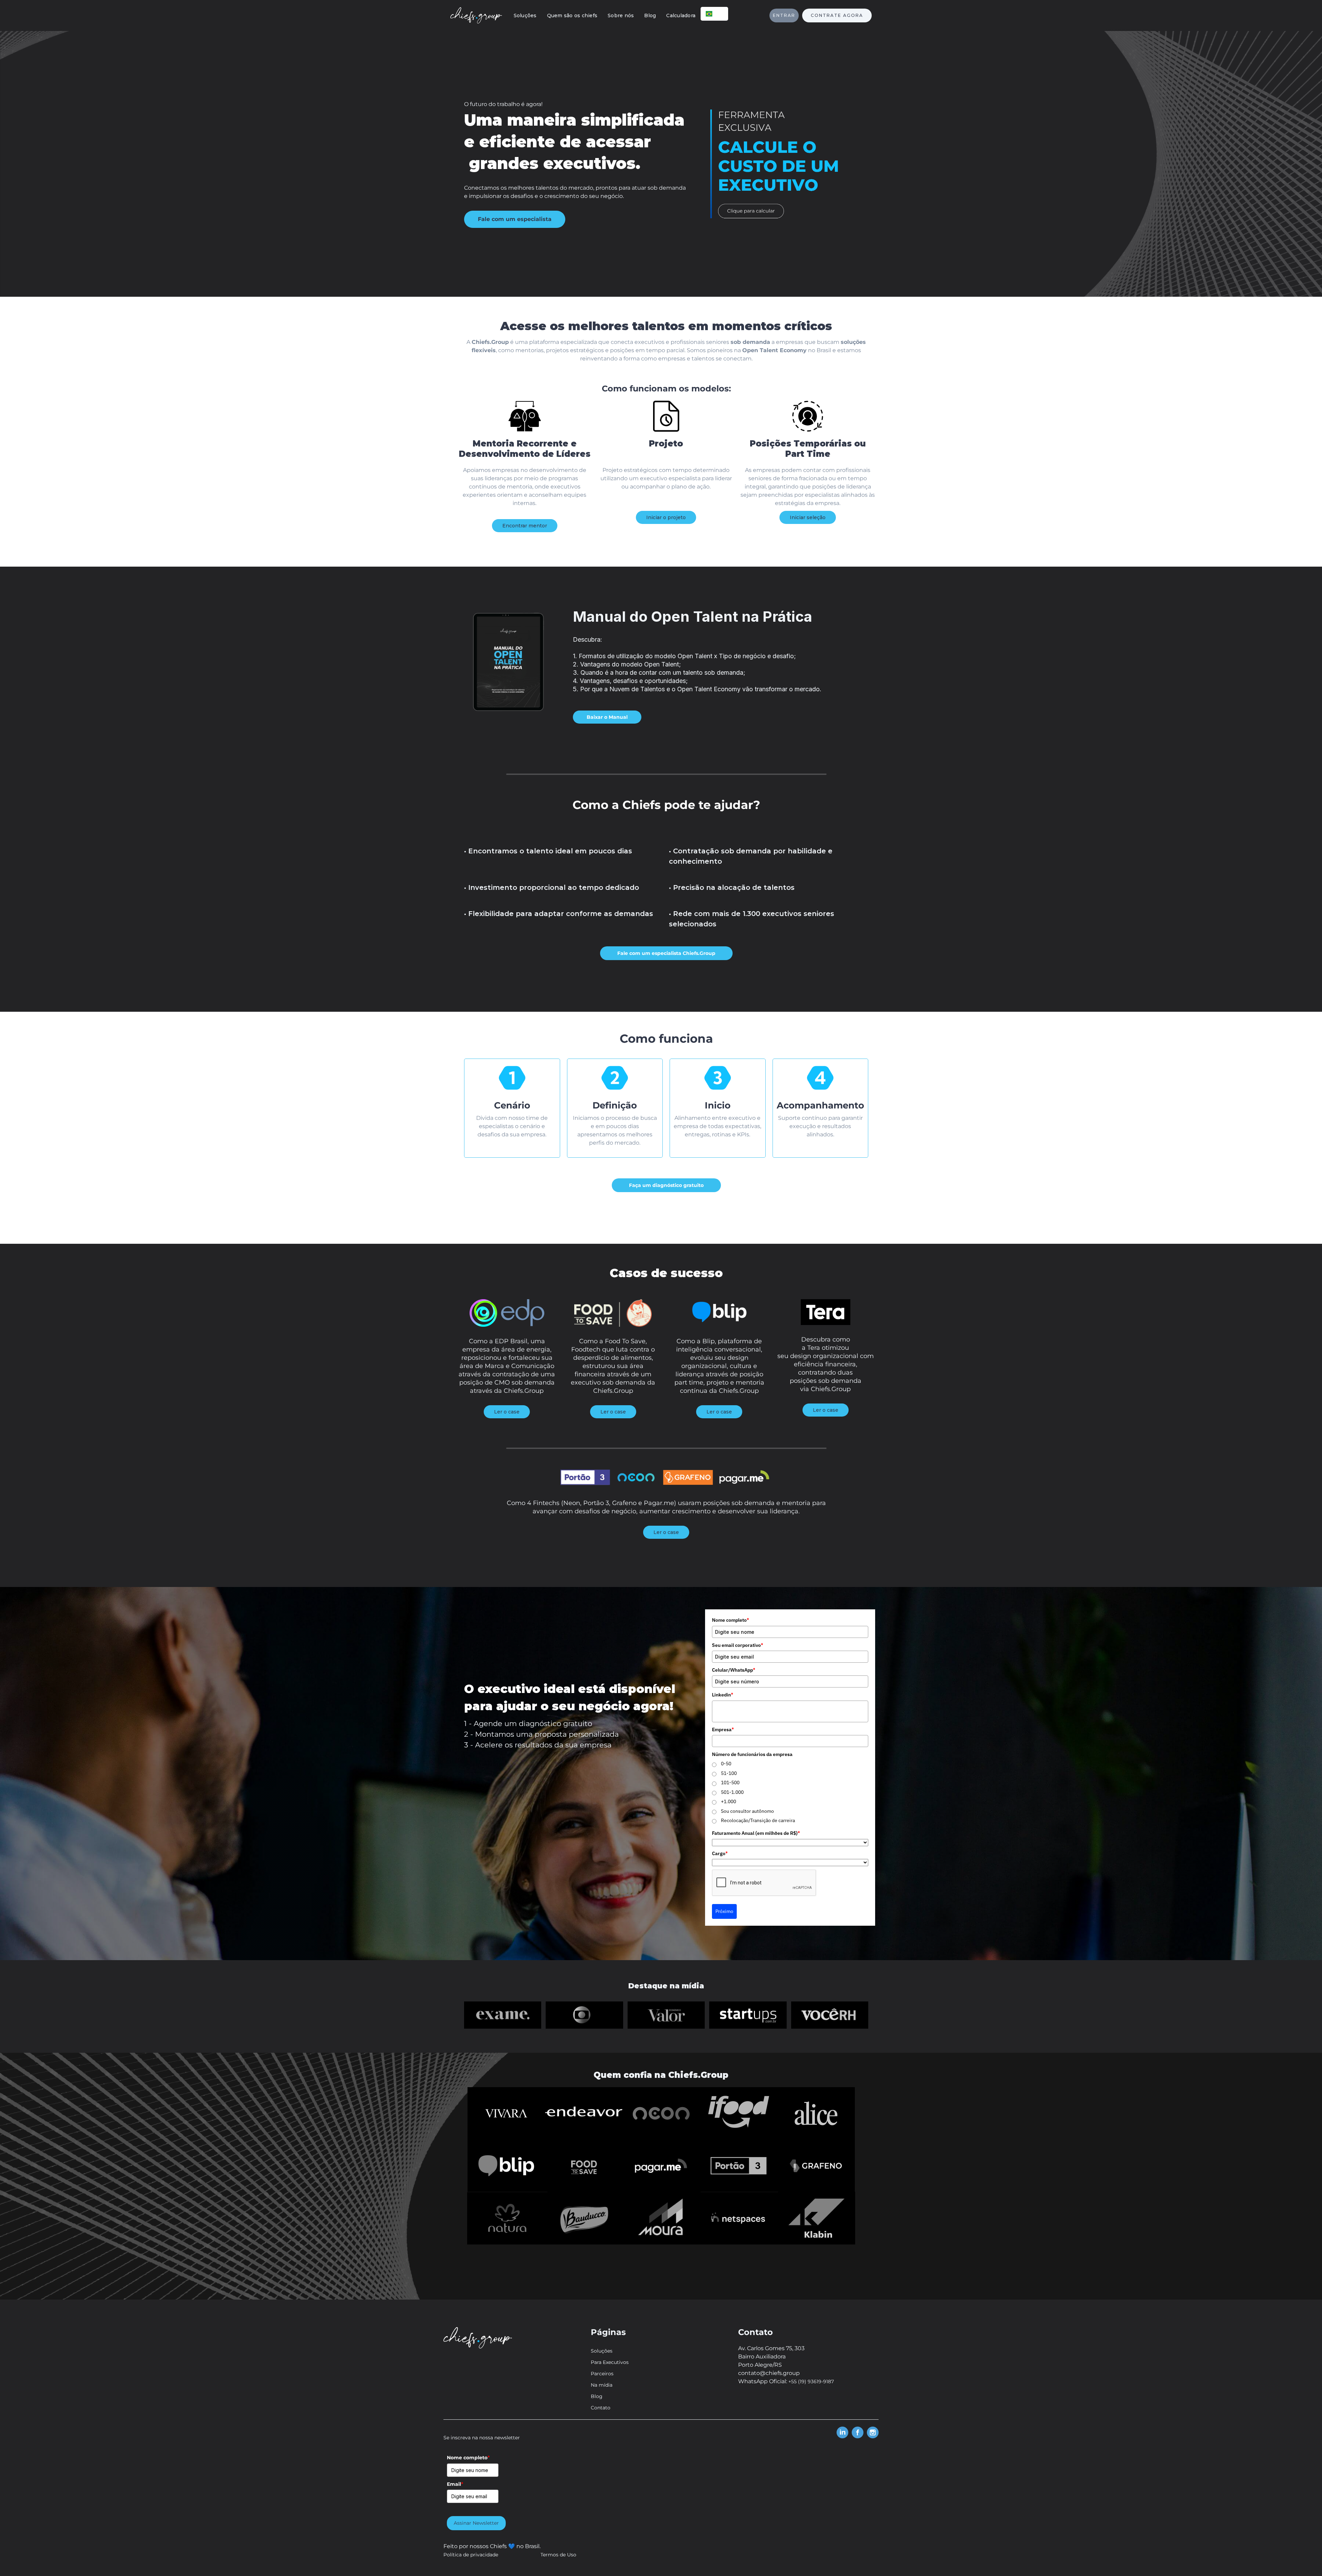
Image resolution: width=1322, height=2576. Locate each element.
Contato (601, 2408)
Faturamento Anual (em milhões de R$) (756, 1833)
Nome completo (731, 1620)
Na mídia (602, 2385)
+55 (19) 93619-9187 (811, 2382)
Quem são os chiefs (572, 15)
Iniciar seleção (808, 517)
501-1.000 (732, 1792)
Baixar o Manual (607, 717)
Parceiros (602, 2374)
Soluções (525, 15)
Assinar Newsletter (476, 2523)
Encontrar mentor (525, 526)
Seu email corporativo (738, 1645)
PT (720, 14)
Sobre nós (621, 15)
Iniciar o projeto (666, 517)
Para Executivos (610, 2362)
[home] (476, 15)
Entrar (784, 15)
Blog (650, 15)
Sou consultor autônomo (747, 1811)
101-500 (730, 1783)
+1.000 (728, 1801)
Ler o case (507, 1412)
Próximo (724, 1911)
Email (455, 2484)
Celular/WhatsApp (734, 1670)
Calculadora (681, 15)
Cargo (720, 1853)
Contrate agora (837, 15)
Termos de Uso (558, 2555)
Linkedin (723, 1695)
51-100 (729, 1773)
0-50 (726, 1764)
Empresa (723, 1729)
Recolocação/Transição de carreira (758, 1820)
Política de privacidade (471, 2555)
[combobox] (714, 14)
